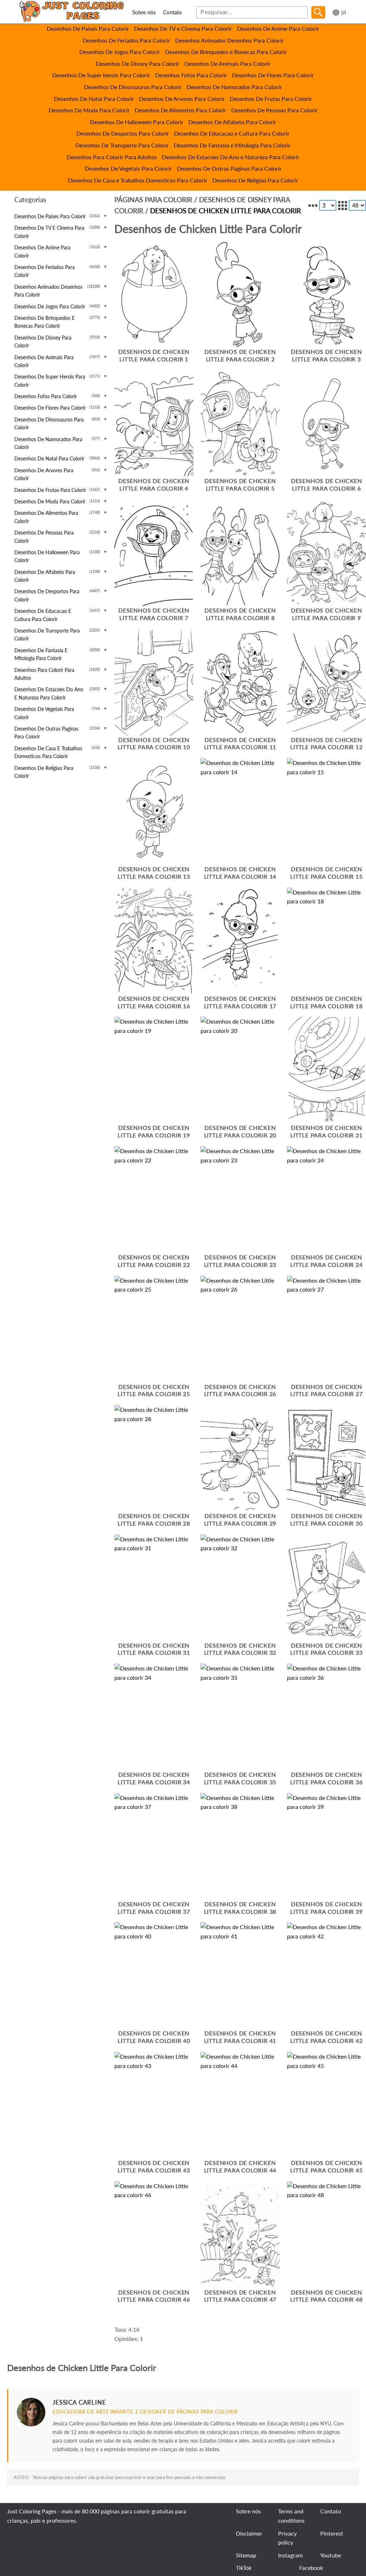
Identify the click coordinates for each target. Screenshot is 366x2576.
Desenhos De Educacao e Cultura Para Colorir (232, 133)
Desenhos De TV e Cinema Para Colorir (183, 28)
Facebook (311, 2568)
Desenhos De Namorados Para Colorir (234, 87)
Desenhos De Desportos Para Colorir (123, 133)
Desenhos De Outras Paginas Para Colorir (229, 168)
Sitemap (246, 2555)
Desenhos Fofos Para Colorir (191, 75)
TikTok (244, 2568)
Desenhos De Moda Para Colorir (89, 110)
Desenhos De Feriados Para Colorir (126, 40)
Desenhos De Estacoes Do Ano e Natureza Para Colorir (231, 157)
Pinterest (332, 2533)
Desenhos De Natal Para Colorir (94, 99)
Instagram (290, 2555)
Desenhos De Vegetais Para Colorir (128, 168)
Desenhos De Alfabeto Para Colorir (232, 122)
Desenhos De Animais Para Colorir (227, 64)
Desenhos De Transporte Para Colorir (122, 145)
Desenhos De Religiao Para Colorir (255, 180)
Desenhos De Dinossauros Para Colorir (133, 87)
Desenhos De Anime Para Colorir (278, 28)
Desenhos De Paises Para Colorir (88, 28)
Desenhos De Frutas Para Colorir (271, 99)
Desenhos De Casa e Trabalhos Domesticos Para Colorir (138, 180)
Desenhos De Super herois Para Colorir (101, 75)
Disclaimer (249, 2533)
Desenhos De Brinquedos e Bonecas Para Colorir (226, 52)
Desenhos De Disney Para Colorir (138, 64)
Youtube (331, 2555)
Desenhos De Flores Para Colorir (273, 75)
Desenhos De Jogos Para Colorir (120, 52)
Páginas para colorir (153, 199)
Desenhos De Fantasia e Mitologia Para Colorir (232, 145)
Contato (172, 12)
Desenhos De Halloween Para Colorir (137, 122)
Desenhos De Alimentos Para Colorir (180, 110)
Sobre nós (144, 12)
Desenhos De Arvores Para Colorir (182, 99)
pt (344, 12)
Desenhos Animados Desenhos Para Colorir (229, 40)
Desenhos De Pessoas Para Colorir (274, 110)
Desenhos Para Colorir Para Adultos (112, 157)
